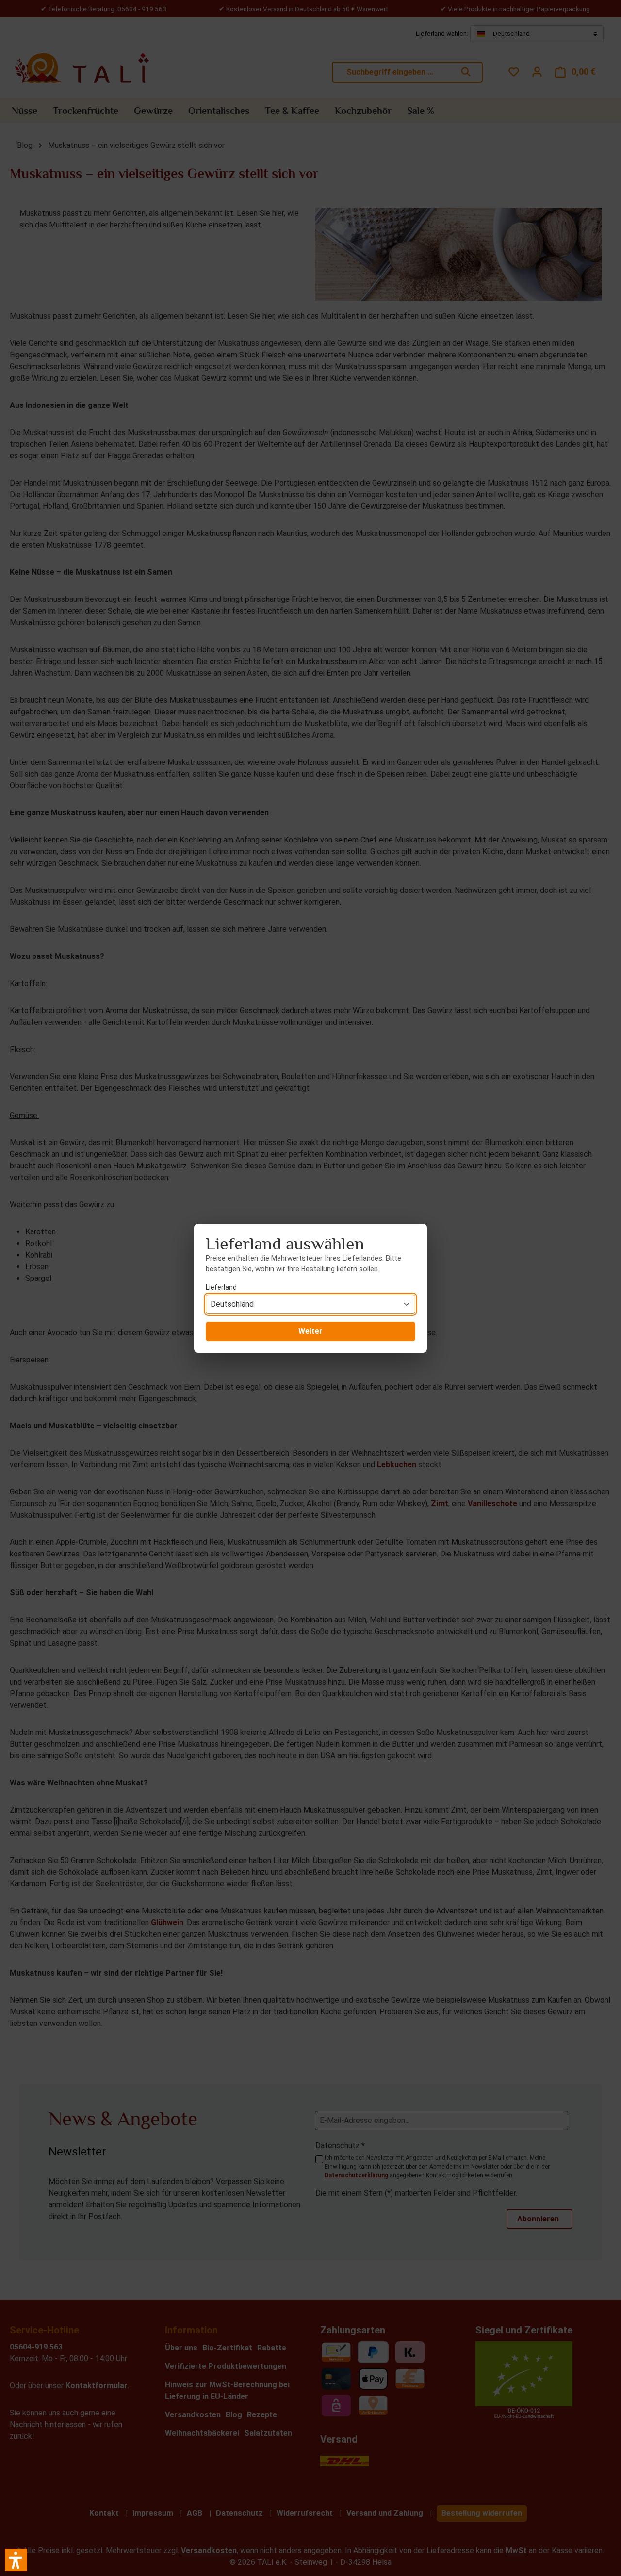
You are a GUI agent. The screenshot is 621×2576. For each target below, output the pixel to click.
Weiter (310, 1331)
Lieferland (221, 1287)
